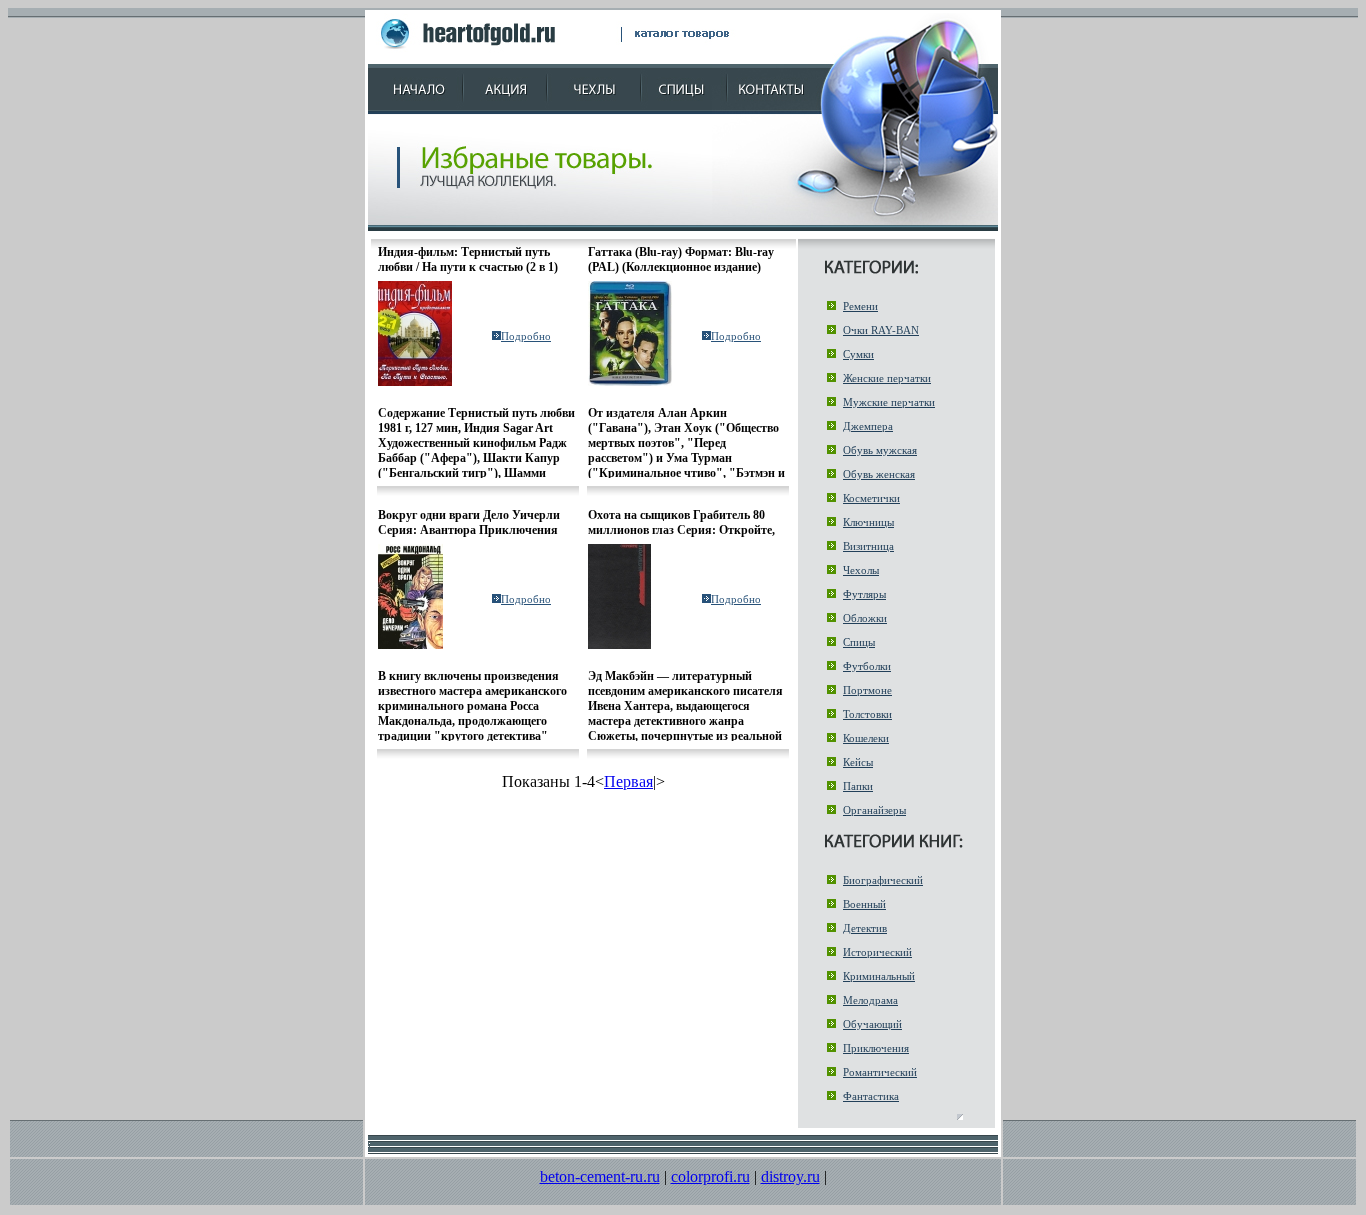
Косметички (871, 498)
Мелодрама (870, 1000)
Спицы (859, 642)
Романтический (880, 1072)
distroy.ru (790, 1176)
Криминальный (879, 976)
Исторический (877, 952)
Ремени (860, 306)
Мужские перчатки (889, 402)
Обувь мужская (880, 450)
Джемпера (868, 426)
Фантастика (871, 1096)
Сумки (858, 354)
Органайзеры (874, 810)
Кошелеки (866, 738)
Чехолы (861, 570)
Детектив (865, 928)
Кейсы (858, 762)
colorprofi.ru (710, 1176)
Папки (858, 786)
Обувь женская (879, 474)
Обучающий (872, 1024)
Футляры (864, 594)
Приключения (876, 1048)
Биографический (883, 880)
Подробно (526, 336)
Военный (864, 904)
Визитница (868, 546)
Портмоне (867, 690)
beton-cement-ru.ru (600, 1176)
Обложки (865, 618)
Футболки (867, 666)
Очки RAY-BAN (881, 330)
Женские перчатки (887, 378)
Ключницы (868, 522)
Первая (628, 781)
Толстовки (867, 714)
